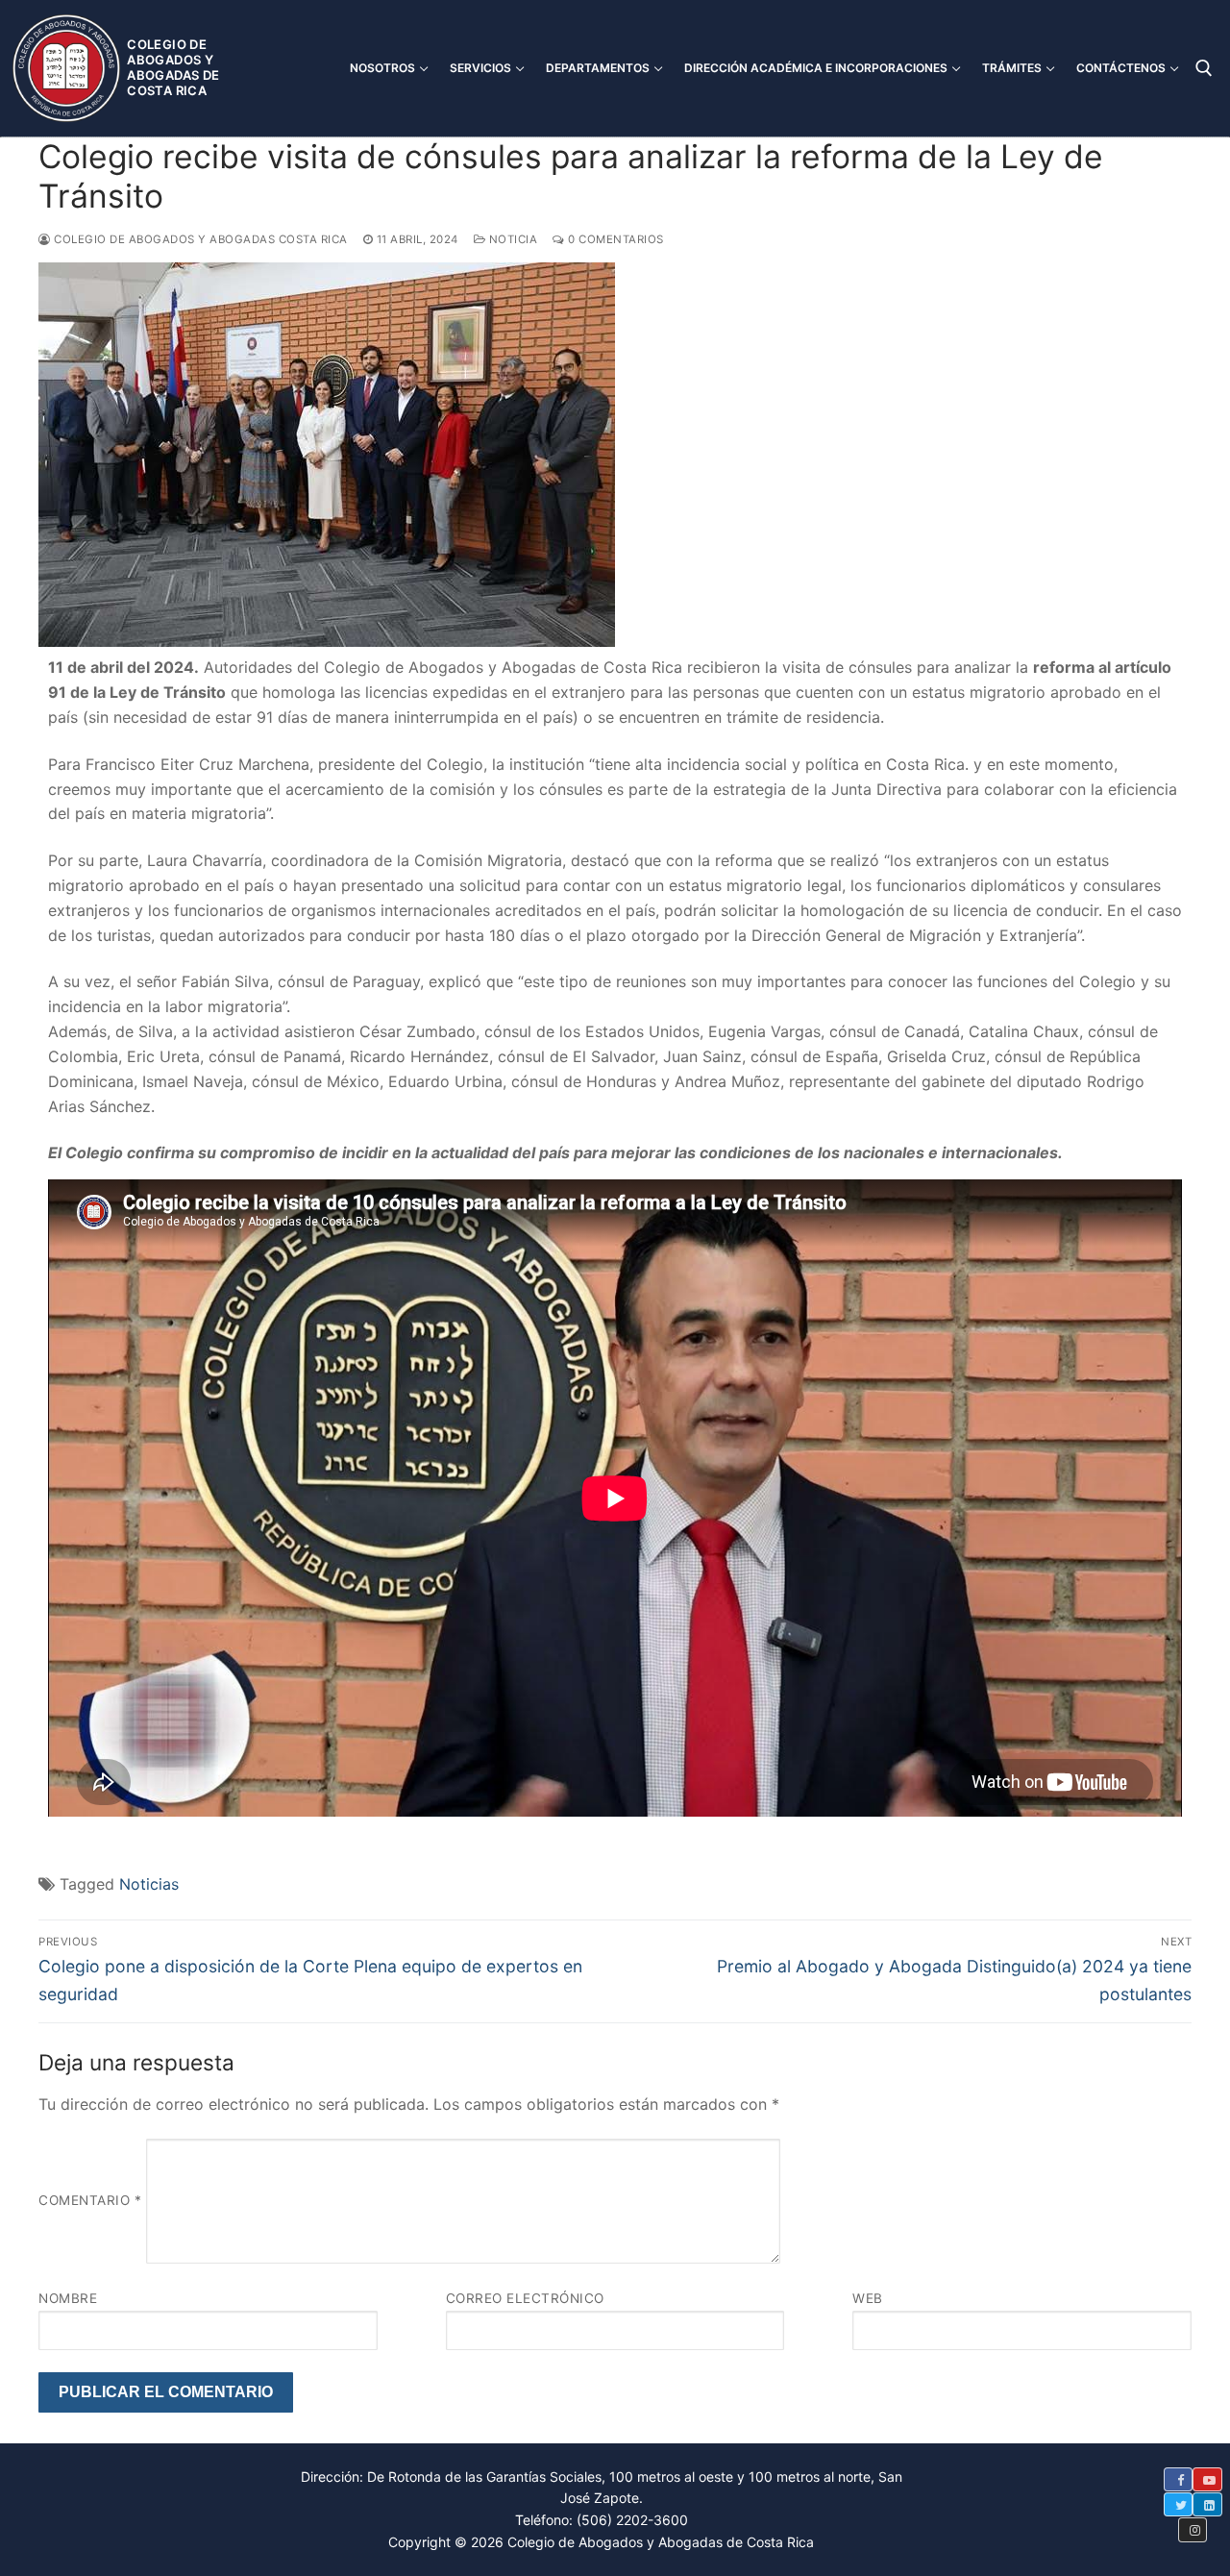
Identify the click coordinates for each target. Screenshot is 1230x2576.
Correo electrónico (525, 2298)
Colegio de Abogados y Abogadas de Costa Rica (173, 67)
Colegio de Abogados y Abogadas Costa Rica (199, 239)
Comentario (90, 2201)
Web (868, 2298)
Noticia (511, 239)
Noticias (149, 1884)
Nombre (68, 2298)
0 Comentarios (615, 239)
